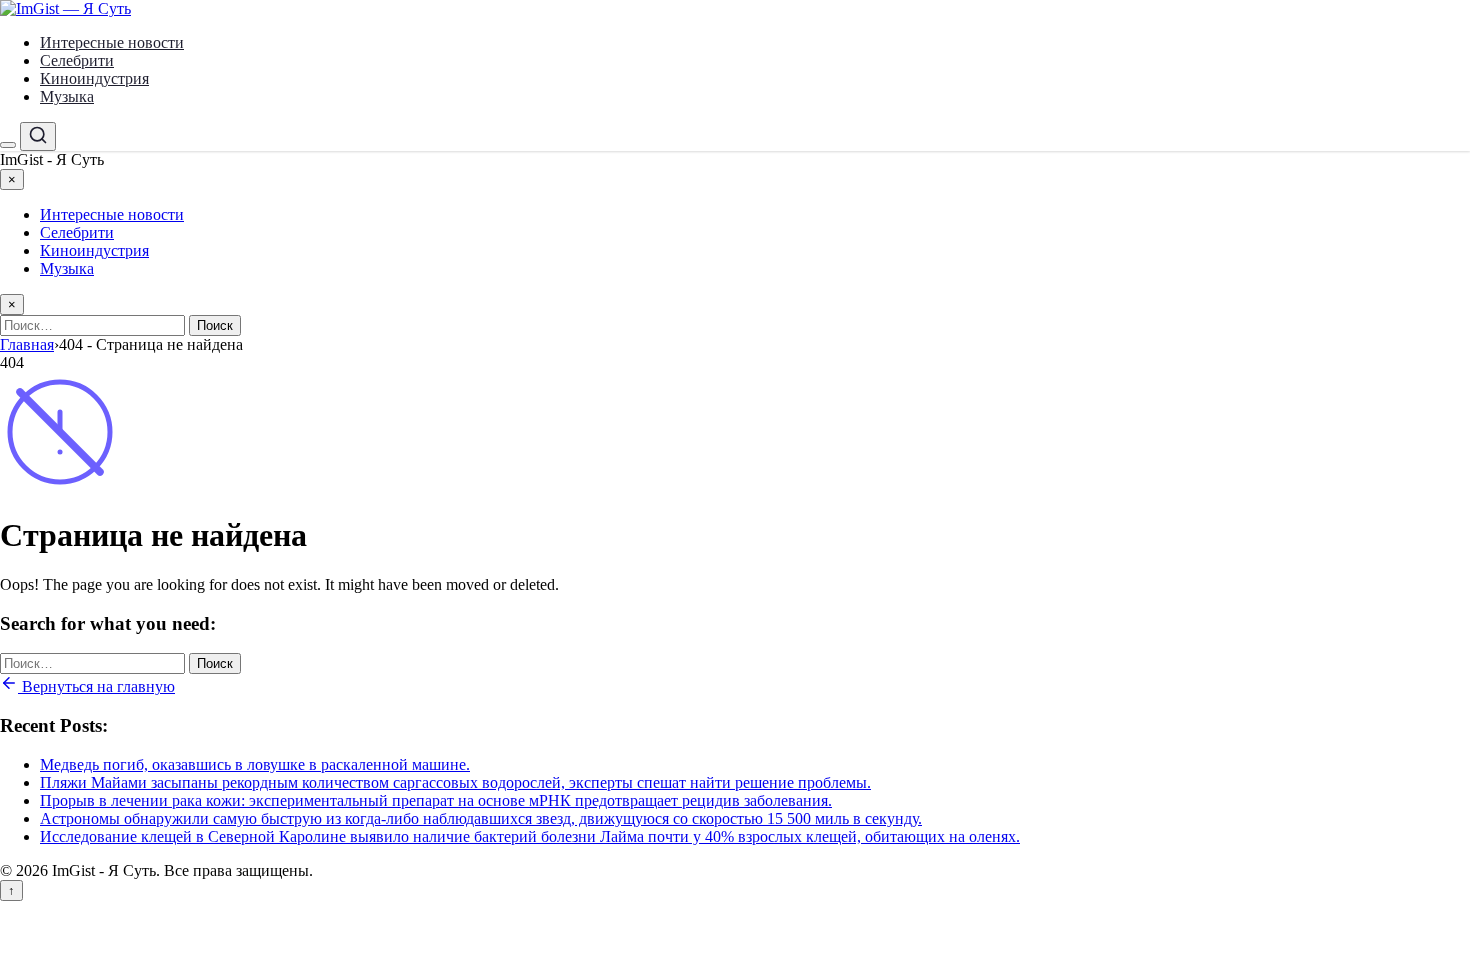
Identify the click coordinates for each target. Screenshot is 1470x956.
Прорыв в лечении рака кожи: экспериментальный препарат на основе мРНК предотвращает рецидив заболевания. (436, 800)
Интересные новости (112, 42)
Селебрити (77, 60)
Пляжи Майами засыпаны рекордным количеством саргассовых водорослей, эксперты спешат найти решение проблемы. (455, 782)
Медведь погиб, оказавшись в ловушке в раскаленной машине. (255, 764)
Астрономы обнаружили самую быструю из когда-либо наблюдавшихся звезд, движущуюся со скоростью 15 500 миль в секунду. (481, 818)
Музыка (67, 96)
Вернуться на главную (96, 686)
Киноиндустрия (94, 78)
